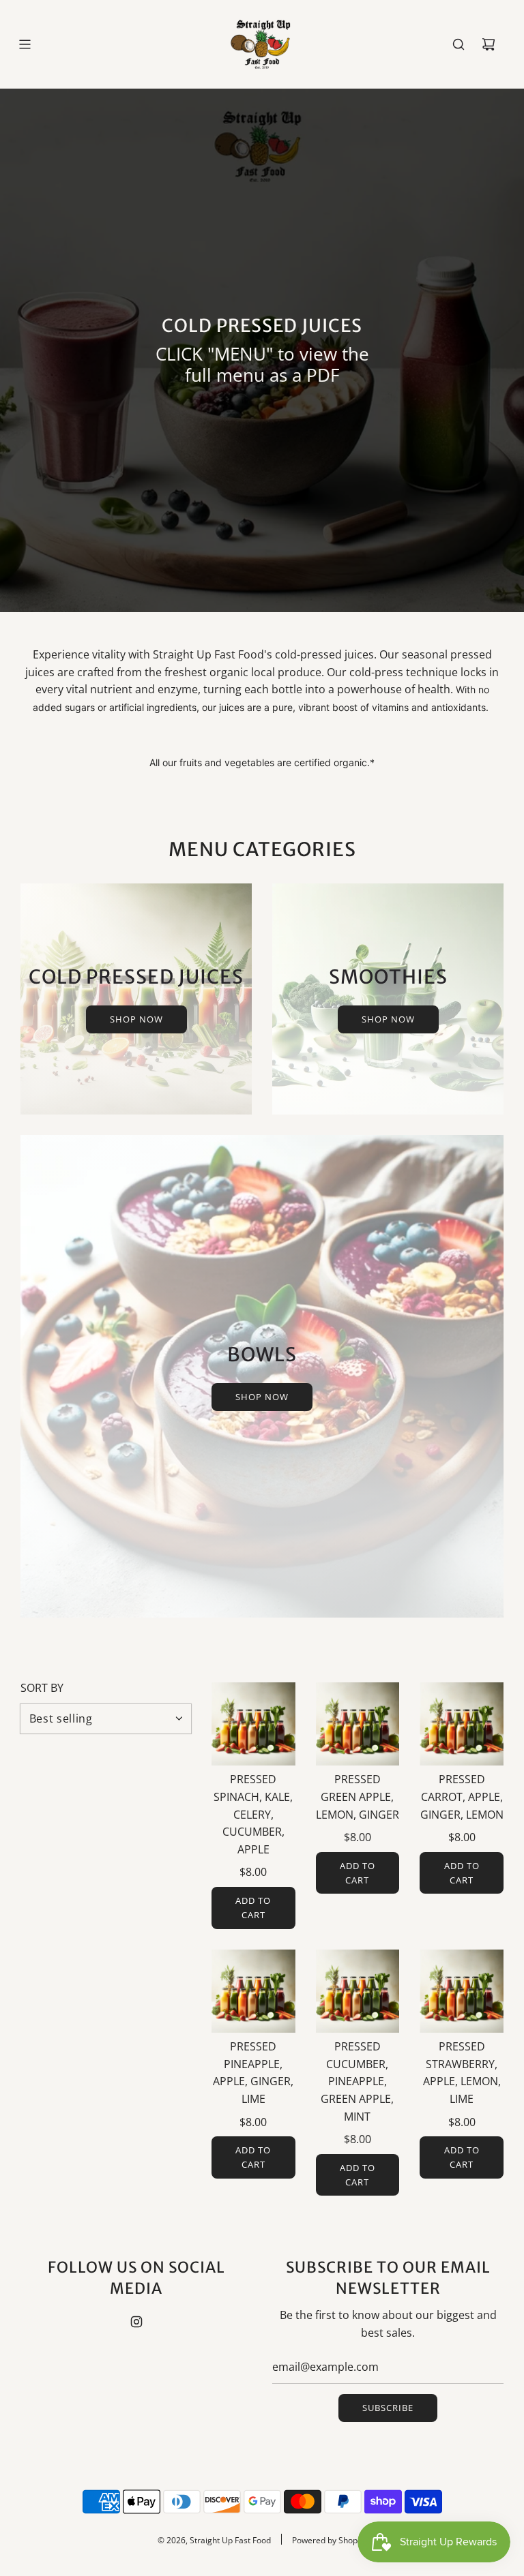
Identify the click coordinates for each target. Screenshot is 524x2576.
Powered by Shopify (329, 2540)
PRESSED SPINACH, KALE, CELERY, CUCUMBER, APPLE (253, 1814)
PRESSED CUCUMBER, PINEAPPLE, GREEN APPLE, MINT (357, 2081)
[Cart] (489, 44)
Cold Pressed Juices (262, 325)
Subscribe (388, 2408)
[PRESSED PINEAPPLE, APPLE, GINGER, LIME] (253, 1991)
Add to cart (253, 1908)
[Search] (458, 44)
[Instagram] (136, 2322)
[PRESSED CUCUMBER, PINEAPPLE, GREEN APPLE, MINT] (358, 1991)
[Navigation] (25, 44)
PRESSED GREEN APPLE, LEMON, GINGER (358, 1797)
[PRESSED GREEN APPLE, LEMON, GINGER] (358, 1724)
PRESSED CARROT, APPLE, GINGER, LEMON (462, 1797)
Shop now (136, 1019)
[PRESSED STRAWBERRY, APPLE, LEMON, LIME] (462, 1991)
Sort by (42, 1688)
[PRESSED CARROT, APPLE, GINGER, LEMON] (462, 1724)
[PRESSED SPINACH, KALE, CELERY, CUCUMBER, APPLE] (253, 1724)
